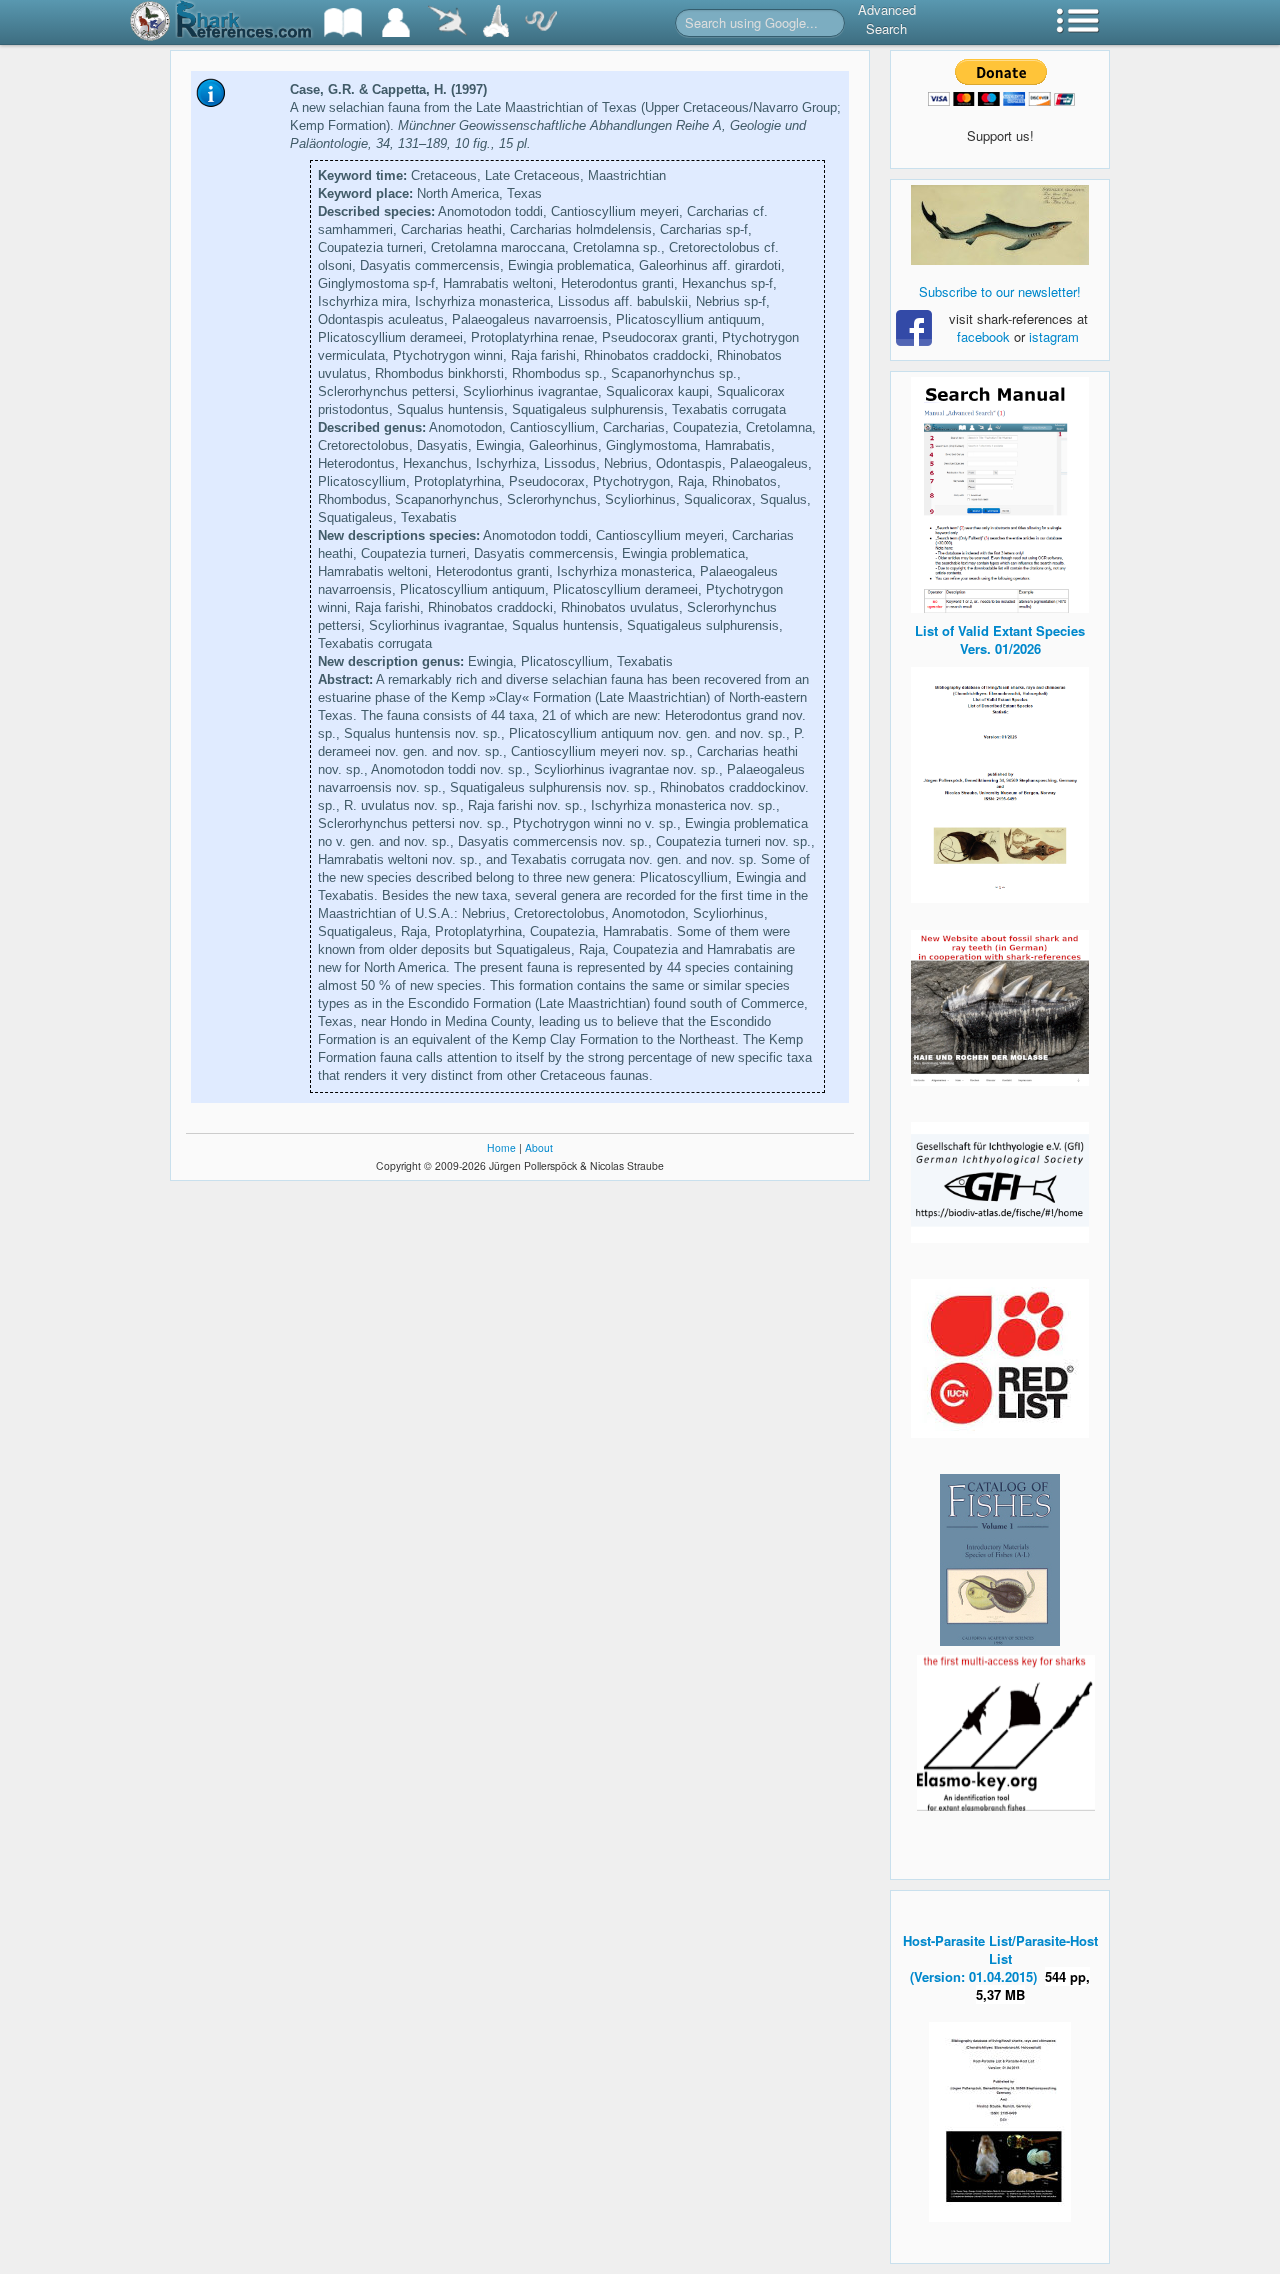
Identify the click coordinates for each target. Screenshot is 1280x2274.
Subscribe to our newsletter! (1000, 291)
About (539, 1147)
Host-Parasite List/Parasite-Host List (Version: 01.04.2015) (1000, 1958)
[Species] (447, 22)
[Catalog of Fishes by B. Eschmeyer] (1000, 1560)
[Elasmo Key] (1006, 1730)
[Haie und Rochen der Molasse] (1000, 1008)
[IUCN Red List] (1000, 1358)
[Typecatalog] (496, 22)
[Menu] (1078, 22)
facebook (983, 336)
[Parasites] (541, 22)
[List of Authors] (396, 22)
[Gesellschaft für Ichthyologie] (1000, 1180)
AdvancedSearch (887, 19)
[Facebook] (1000, 225)
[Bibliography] (343, 22)
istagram (1054, 336)
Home (501, 1147)
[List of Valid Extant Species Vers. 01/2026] (1000, 782)
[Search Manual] (1000, 492)
